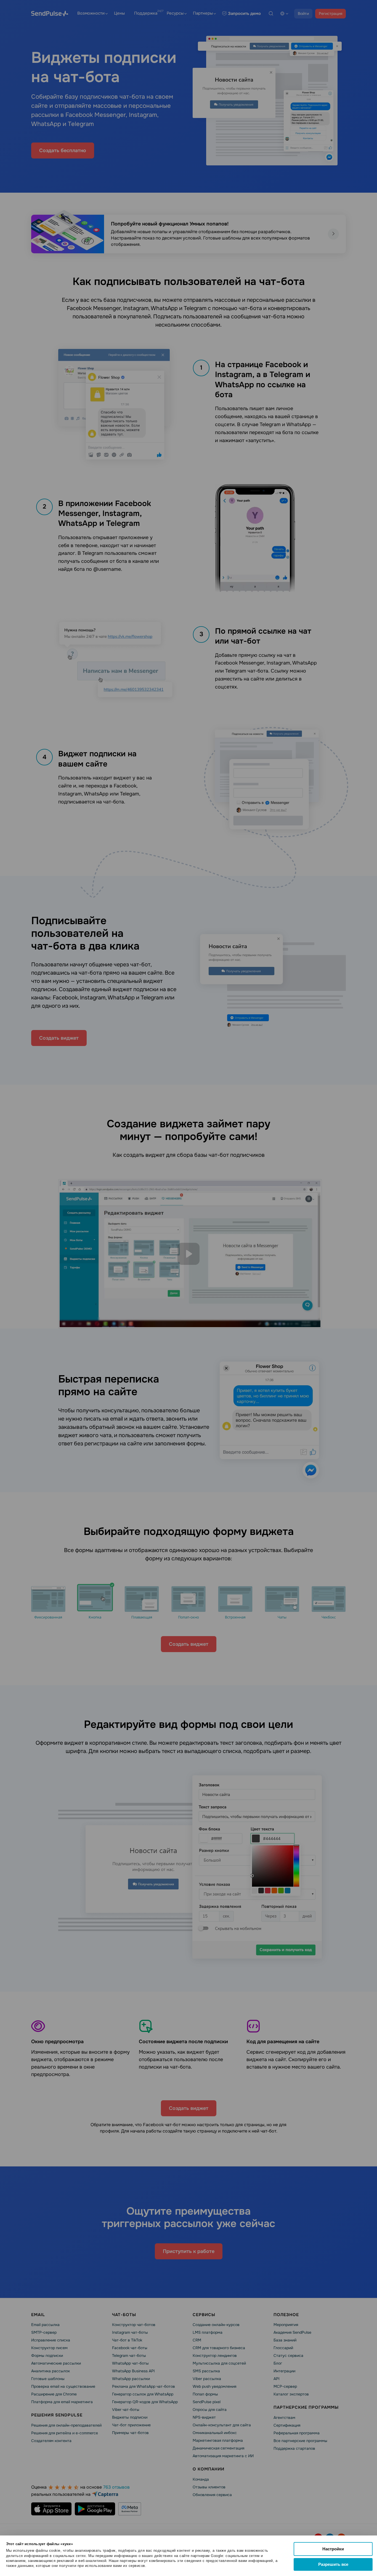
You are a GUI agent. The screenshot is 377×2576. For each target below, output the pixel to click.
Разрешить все (333, 2564)
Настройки (333, 2549)
